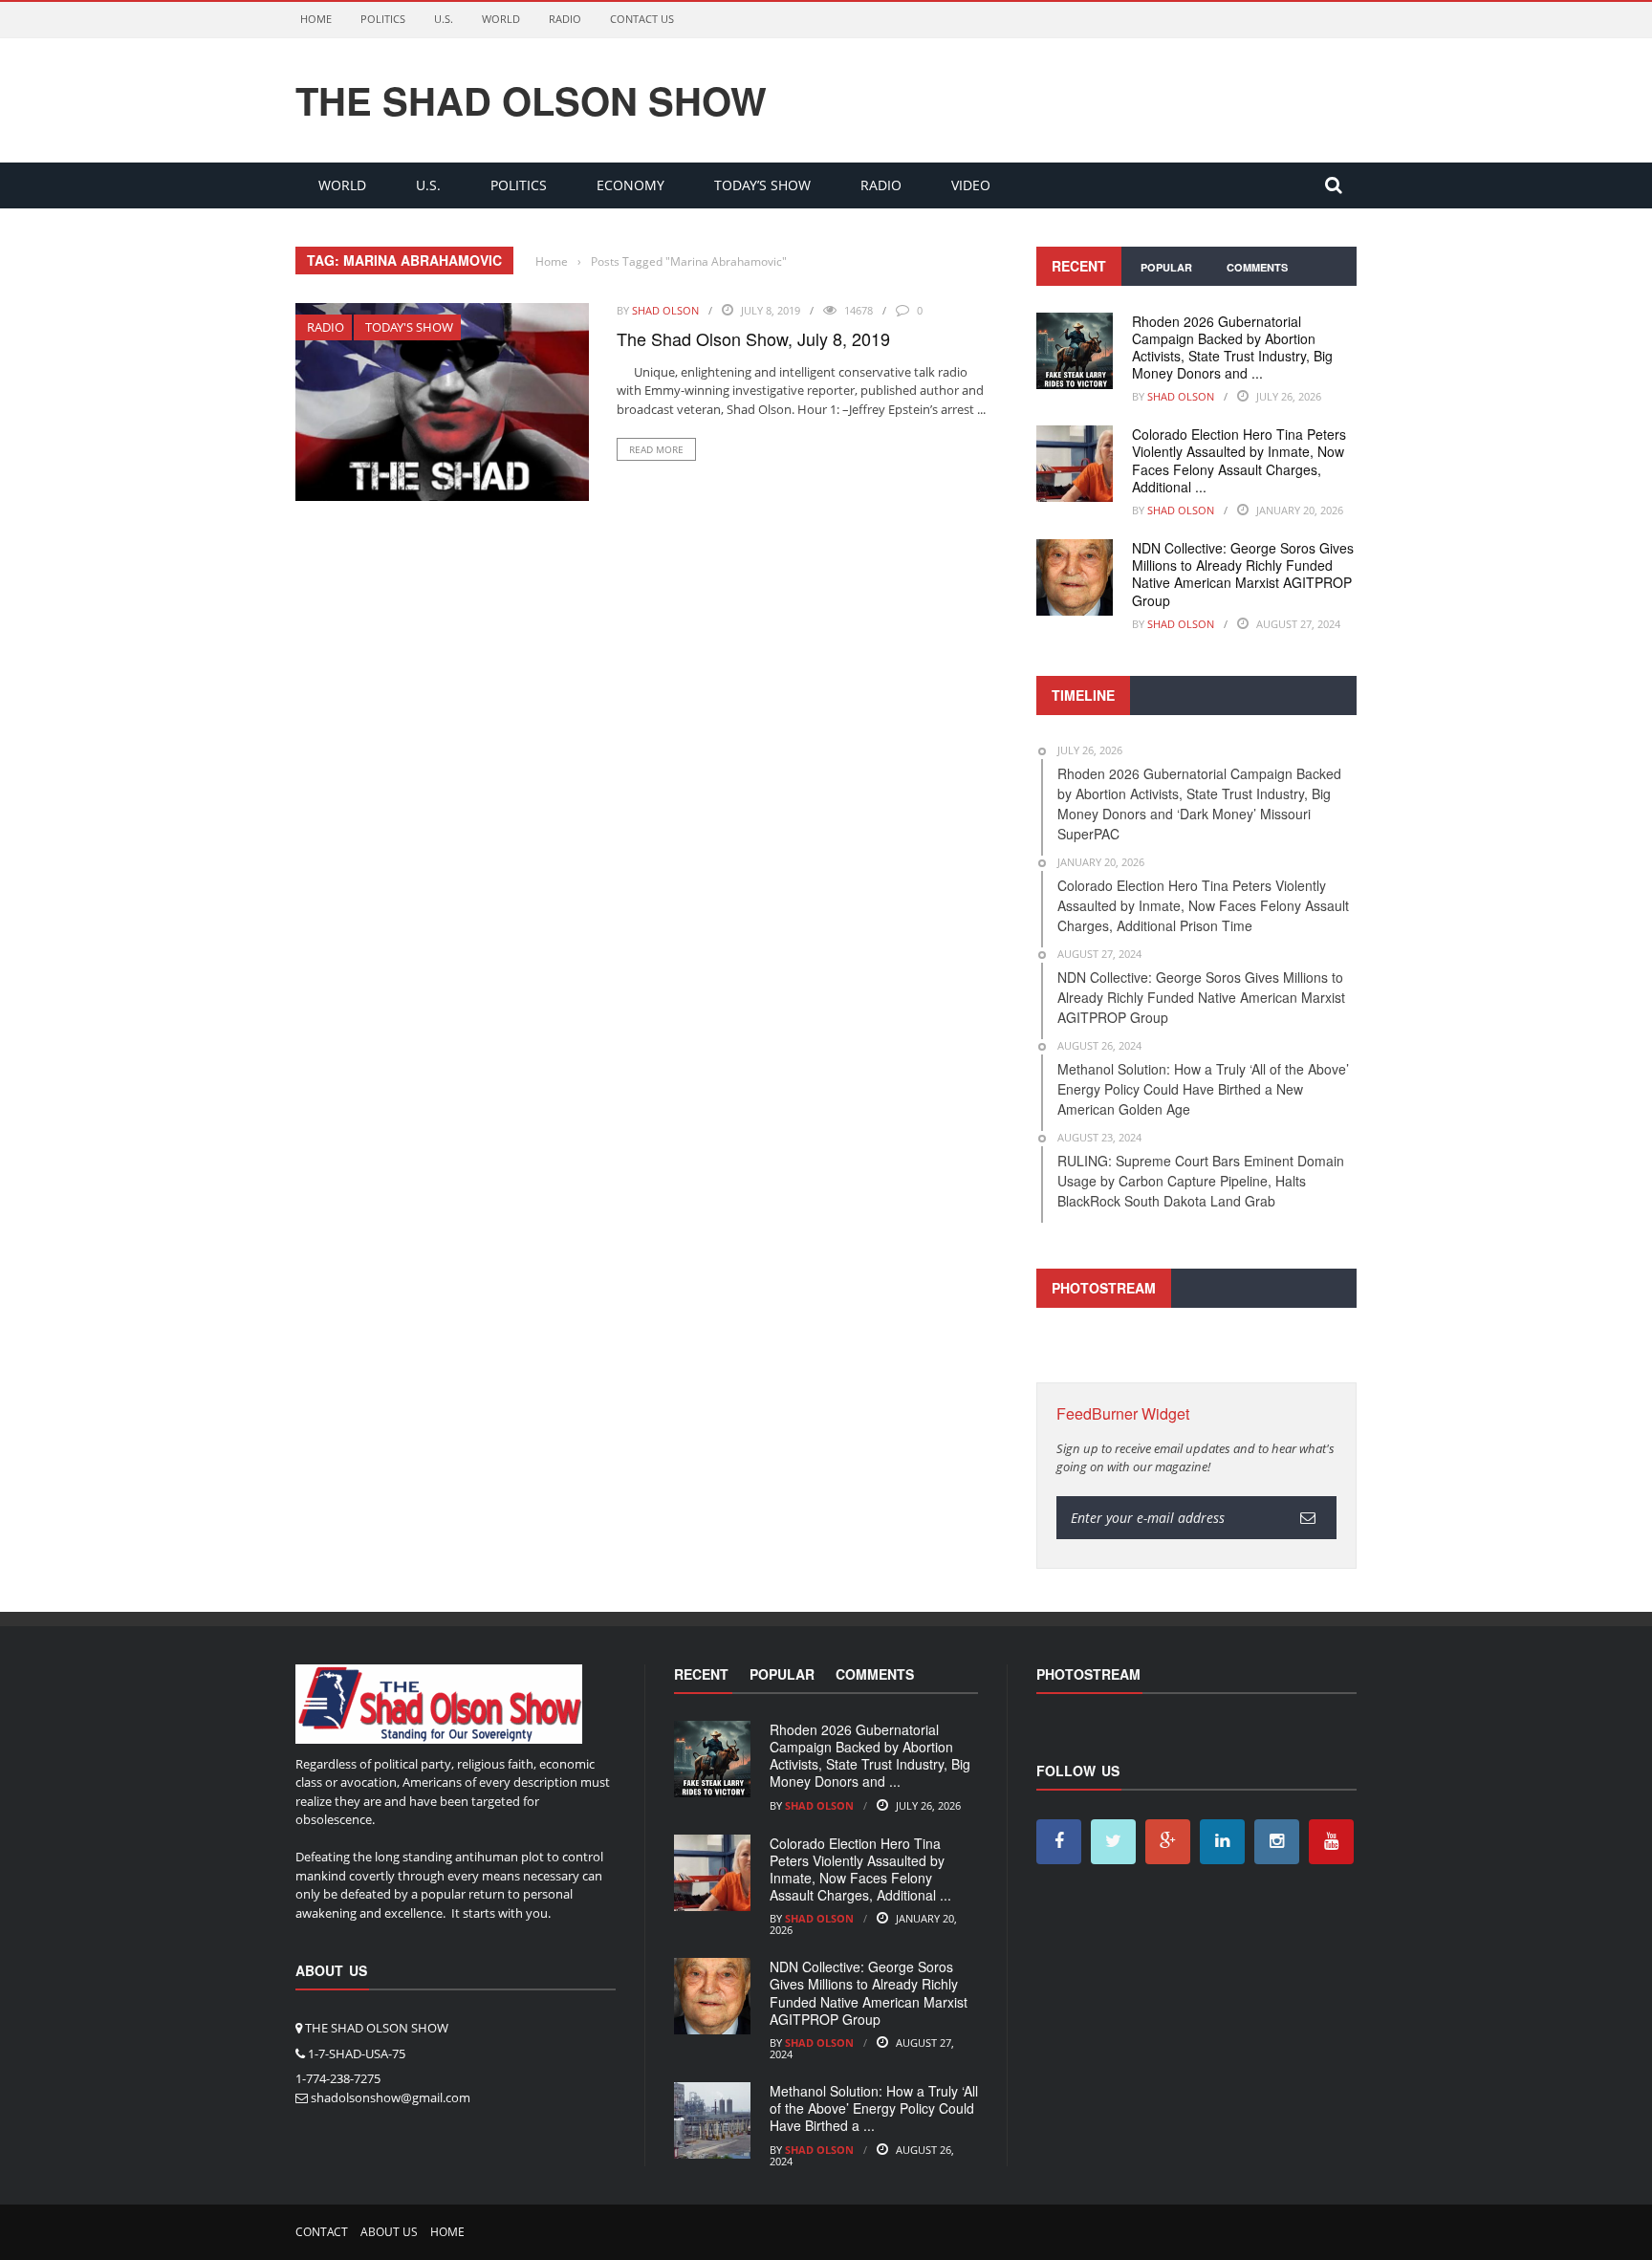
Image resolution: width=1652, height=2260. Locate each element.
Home (316, 19)
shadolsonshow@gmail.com (391, 2097)
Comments (1257, 267)
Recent (1079, 266)
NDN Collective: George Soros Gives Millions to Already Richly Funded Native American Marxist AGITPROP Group (1243, 574)
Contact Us (642, 19)
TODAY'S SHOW (409, 327)
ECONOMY (630, 185)
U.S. (444, 19)
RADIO (565, 19)
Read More (656, 449)
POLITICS (383, 19)
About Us (389, 2232)
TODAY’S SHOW (762, 185)
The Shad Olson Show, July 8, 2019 (753, 338)
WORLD (501, 19)
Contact (322, 2232)
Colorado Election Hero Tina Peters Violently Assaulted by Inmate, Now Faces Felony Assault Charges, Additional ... (1239, 460)
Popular (1166, 267)
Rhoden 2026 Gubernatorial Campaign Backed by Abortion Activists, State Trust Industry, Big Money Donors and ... (1232, 348)
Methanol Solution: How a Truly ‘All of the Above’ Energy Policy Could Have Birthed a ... (874, 2108)
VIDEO (971, 185)
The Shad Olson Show (531, 100)
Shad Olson (665, 310)
